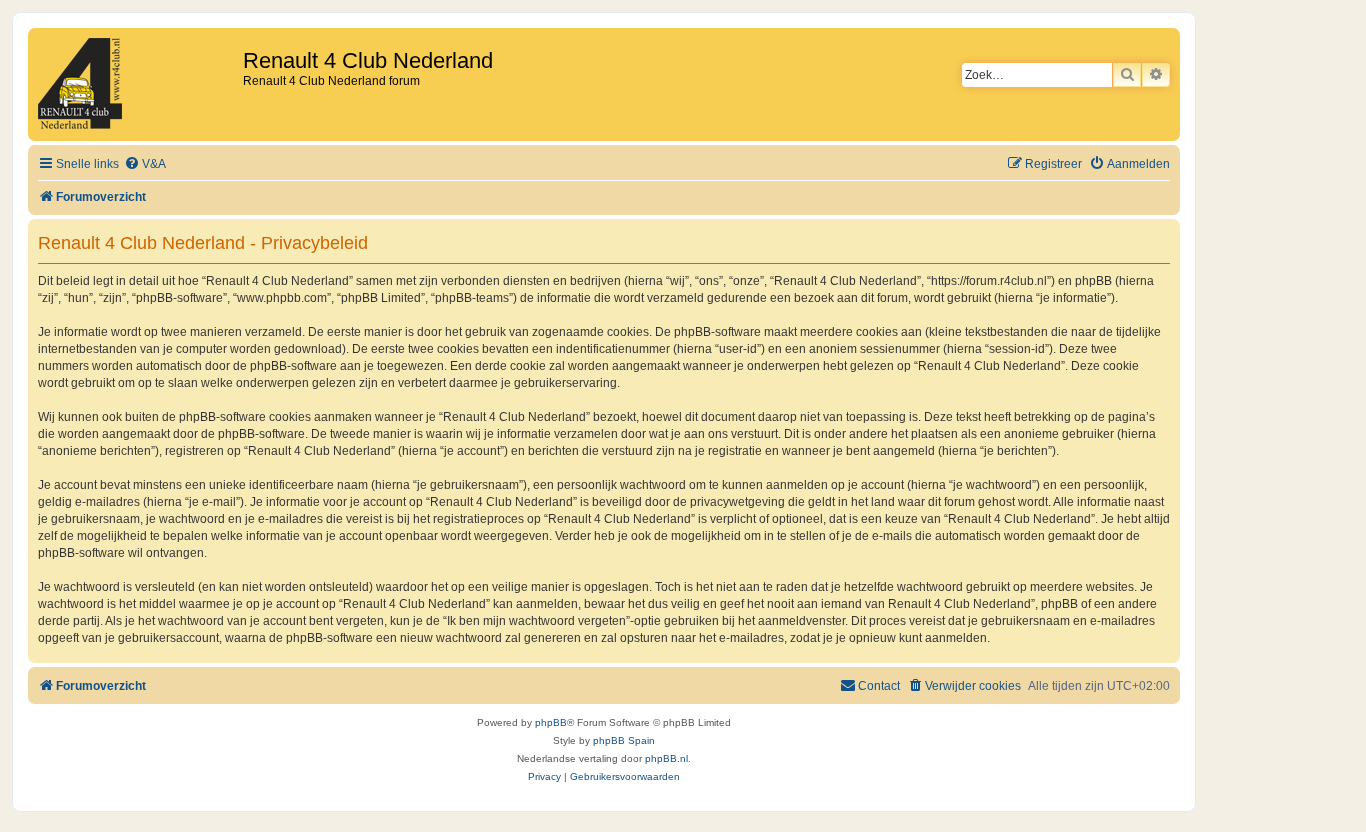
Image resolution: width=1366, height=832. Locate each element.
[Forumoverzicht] (138, 84)
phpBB (551, 722)
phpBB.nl (666, 758)
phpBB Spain (624, 740)
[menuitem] (145, 164)
